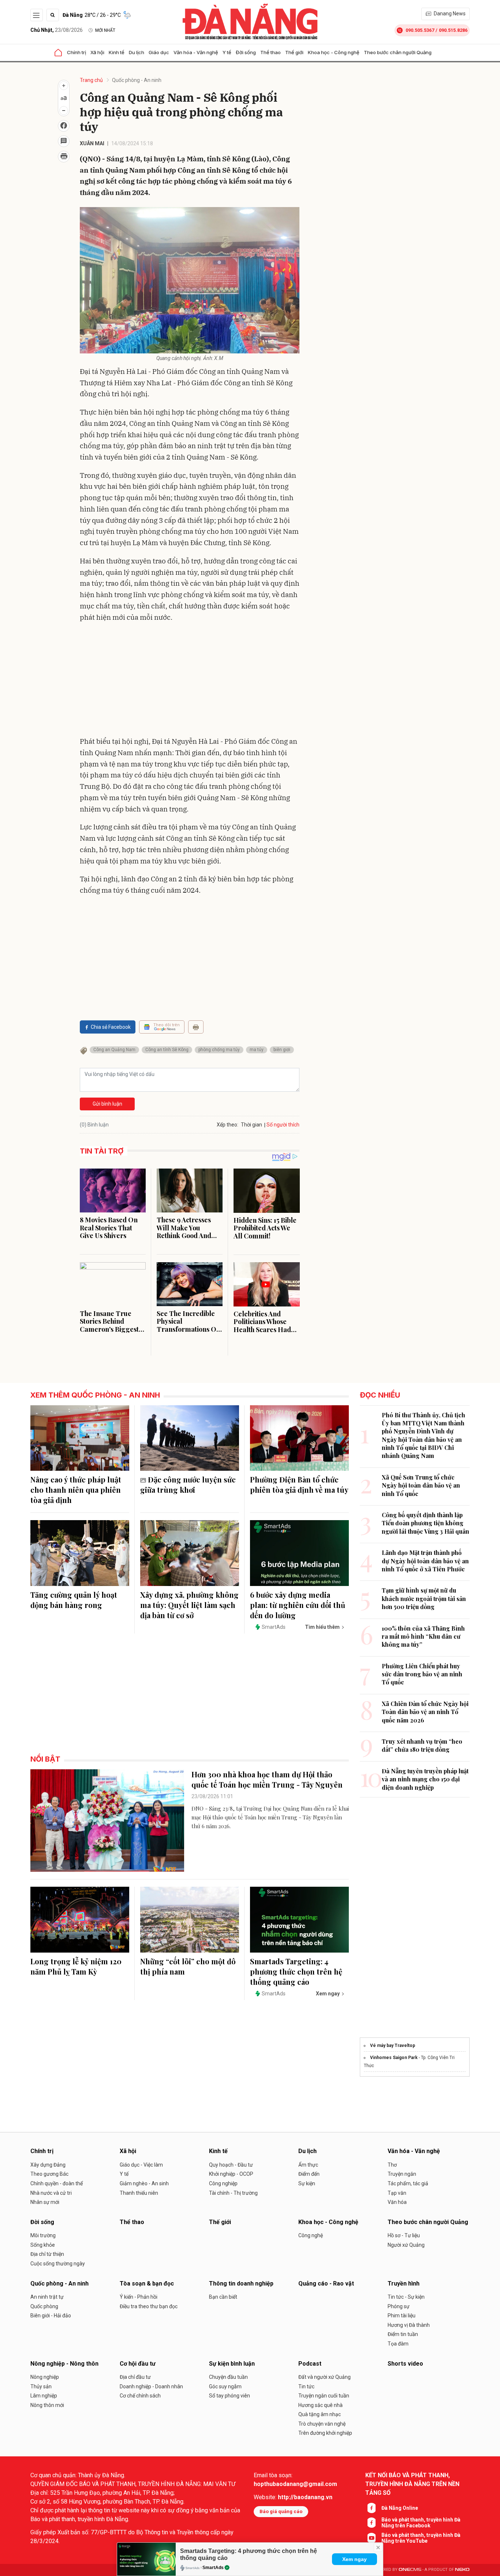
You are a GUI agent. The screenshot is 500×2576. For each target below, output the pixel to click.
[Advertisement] (190, 681)
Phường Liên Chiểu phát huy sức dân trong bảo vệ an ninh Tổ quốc (422, 1674)
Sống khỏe (43, 2245)
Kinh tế (117, 52)
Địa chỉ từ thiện (47, 2254)
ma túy (257, 1050)
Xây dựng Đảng (48, 2165)
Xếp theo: (227, 1125)
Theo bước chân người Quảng (398, 52)
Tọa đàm (398, 2344)
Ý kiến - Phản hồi (139, 2297)
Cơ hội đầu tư (138, 2364)
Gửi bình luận (107, 1104)
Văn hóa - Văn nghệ (196, 52)
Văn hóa (397, 2202)
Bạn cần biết (223, 2297)
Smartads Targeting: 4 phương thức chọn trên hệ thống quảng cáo (296, 1971)
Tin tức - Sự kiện (406, 2297)
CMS (410, 2570)
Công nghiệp (223, 2183)
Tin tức (306, 2386)
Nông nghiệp (45, 2377)
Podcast (310, 2364)
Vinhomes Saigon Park (394, 2058)
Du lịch (137, 52)
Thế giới (294, 52)
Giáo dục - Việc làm (141, 2165)
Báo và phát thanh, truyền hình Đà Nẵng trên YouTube (421, 2538)
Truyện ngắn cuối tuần (324, 2396)
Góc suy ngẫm (225, 2386)
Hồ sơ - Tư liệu (404, 2235)
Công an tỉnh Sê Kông (167, 1050)
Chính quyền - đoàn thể (57, 2183)
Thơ (392, 2165)
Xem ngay (355, 2559)
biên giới (282, 1050)
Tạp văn (397, 2193)
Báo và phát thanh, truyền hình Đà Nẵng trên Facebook (421, 2523)
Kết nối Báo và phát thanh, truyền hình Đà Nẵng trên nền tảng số (412, 2484)
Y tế (227, 52)
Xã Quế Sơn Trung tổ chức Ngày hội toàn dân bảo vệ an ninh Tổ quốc (421, 1485)
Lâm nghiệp (44, 2396)
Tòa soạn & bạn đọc (147, 2283)
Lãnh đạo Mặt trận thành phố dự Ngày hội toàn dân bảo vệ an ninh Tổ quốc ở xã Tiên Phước (425, 1561)
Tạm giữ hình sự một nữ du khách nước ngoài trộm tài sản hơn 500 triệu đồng (424, 1598)
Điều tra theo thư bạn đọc (149, 2306)
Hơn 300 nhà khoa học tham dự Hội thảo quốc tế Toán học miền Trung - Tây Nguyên (267, 1779)
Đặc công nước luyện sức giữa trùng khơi (188, 1484)
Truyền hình (404, 2283)
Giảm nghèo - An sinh (144, 2183)
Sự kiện (307, 2183)
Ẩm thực (308, 2165)
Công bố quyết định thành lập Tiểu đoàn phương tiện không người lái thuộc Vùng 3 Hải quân (426, 1523)
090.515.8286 (453, 30)
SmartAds (213, 2568)
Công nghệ (311, 2235)
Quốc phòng (44, 2306)
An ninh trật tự (47, 2297)
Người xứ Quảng (406, 2245)
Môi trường (43, 2235)
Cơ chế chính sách (140, 2396)
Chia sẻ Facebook (111, 1027)
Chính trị (77, 52)
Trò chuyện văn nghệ (322, 2424)
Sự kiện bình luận (232, 2364)
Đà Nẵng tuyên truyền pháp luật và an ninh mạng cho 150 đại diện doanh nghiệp (425, 1779)
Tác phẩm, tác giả (408, 2183)
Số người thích (283, 1125)
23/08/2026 (57, 30)
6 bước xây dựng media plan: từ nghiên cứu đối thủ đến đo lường (298, 1605)
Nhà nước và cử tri (51, 2193)
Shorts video (405, 2364)
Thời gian (251, 1125)
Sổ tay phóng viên (230, 2396)
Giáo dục (159, 52)
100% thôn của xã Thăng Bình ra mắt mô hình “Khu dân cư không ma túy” (423, 1636)
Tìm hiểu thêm (322, 1627)
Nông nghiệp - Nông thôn (64, 2364)
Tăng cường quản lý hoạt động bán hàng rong (74, 1600)
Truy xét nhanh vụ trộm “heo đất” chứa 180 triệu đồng (422, 1745)
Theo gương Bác (49, 2174)
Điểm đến (309, 2174)
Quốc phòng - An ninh (137, 80)
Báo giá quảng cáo (281, 2511)
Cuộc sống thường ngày (58, 2264)
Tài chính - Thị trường (233, 2193)
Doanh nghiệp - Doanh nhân (151, 2386)
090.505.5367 (420, 30)
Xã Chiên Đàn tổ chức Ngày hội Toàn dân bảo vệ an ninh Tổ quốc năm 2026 (425, 1712)
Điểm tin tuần (403, 2334)
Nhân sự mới (45, 2202)
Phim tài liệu (402, 2316)
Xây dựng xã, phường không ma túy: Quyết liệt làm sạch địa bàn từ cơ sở (189, 1605)
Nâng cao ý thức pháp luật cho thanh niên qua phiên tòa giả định (76, 1490)
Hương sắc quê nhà (320, 2405)
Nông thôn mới (47, 2405)
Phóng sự (399, 2306)
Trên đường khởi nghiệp (325, 2433)
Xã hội (97, 52)
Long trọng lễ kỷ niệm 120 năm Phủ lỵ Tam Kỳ (76, 1966)
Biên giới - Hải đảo (51, 2316)
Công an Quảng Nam (114, 1050)
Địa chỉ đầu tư (135, 2377)
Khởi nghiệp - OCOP (231, 2174)
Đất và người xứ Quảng (324, 2377)
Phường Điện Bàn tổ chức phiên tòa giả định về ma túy (299, 1484)
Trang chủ (91, 80)
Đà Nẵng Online (400, 2508)
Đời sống (246, 52)
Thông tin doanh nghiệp (241, 2283)
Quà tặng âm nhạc (320, 2414)
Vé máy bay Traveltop (393, 2046)
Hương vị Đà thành (409, 2325)
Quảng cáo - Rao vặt (326, 2283)
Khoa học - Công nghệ (334, 52)
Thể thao (270, 52)
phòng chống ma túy (219, 1050)
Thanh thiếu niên (139, 2193)
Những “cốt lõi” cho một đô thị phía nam (188, 1966)
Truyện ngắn (402, 2174)
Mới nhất (105, 30)
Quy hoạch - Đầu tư (231, 2165)
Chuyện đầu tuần (228, 2377)
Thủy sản (41, 2386)
